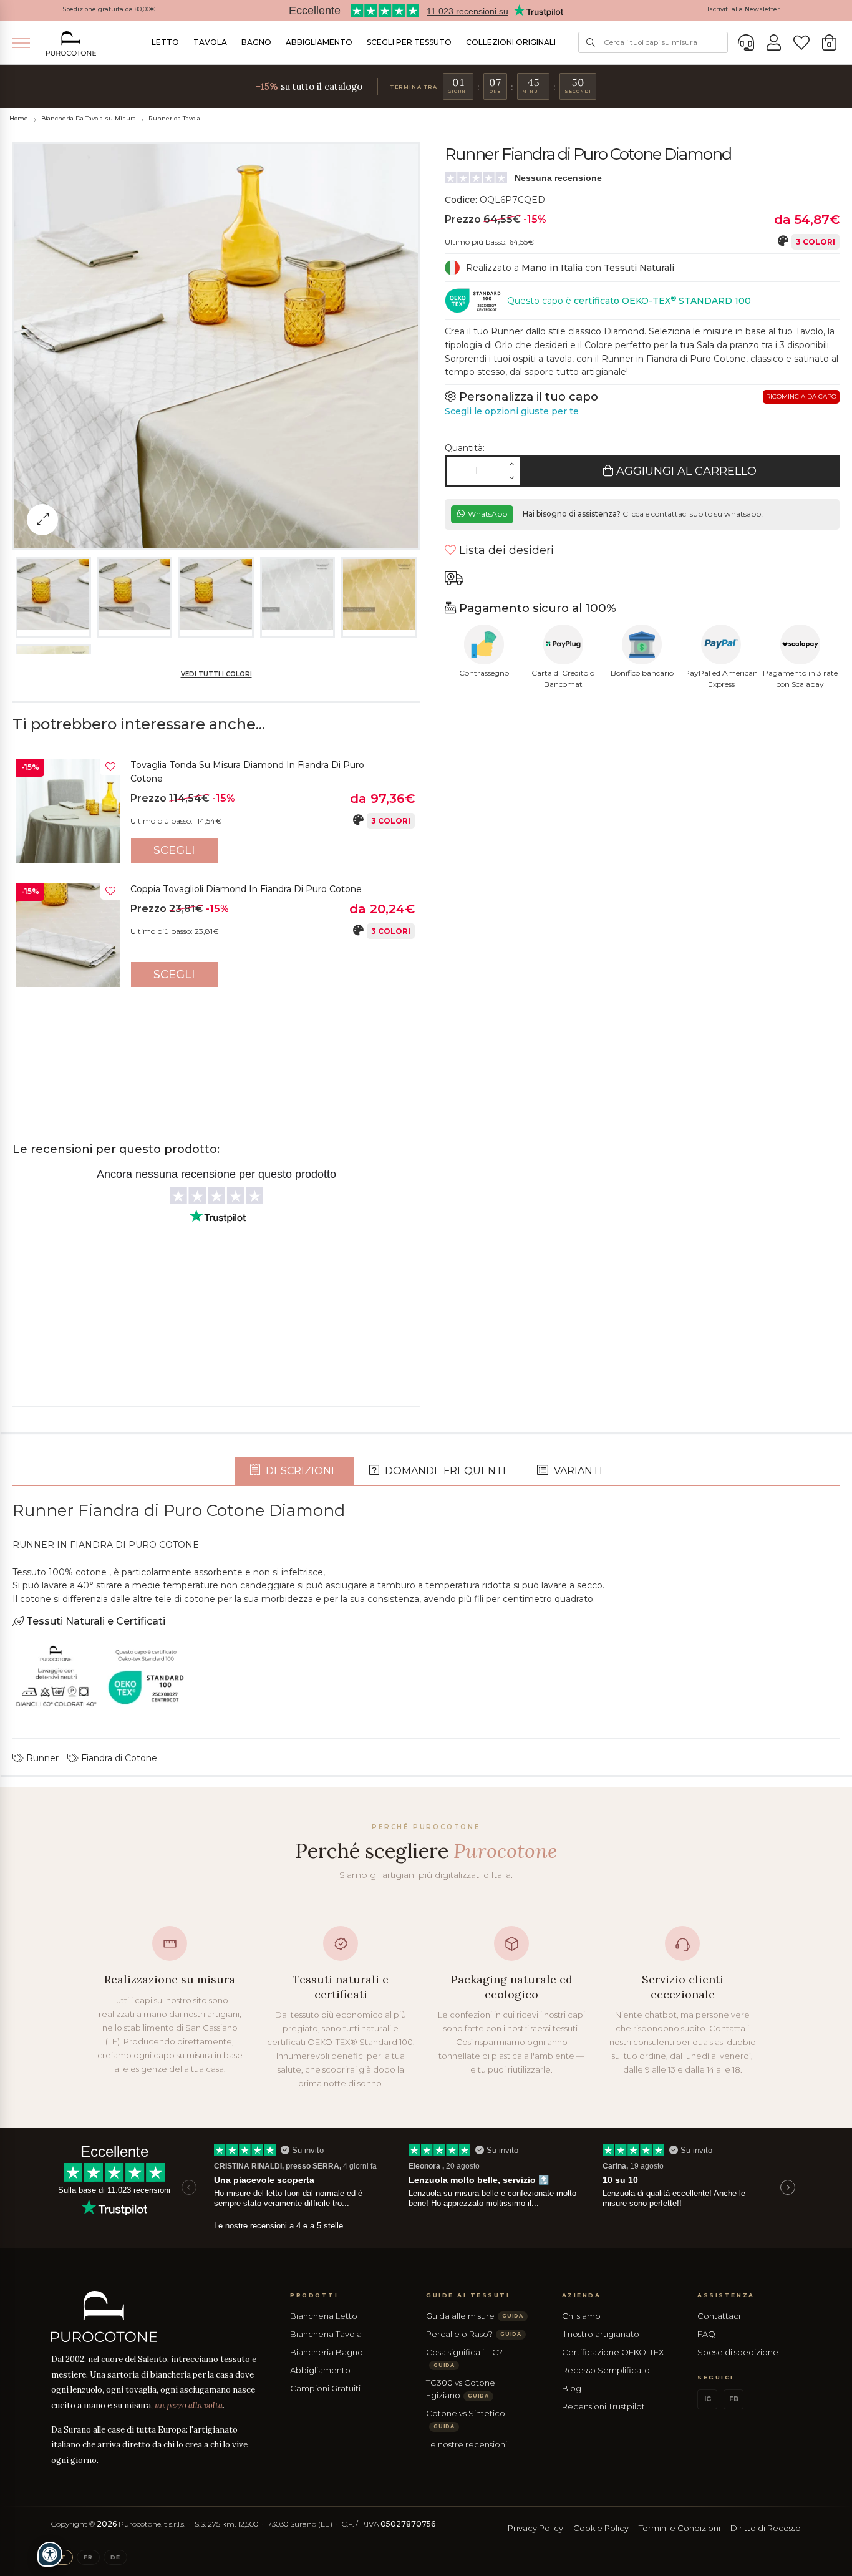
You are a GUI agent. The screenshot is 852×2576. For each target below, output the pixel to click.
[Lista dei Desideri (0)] (801, 43)
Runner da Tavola (174, 118)
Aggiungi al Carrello (685, 471)
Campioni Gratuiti (325, 2388)
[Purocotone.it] (71, 43)
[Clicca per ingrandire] (42, 520)
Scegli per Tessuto (409, 42)
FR (88, 2557)
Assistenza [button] (726, 2295)
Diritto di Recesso (766, 2528)
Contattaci (719, 2316)
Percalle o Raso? (474, 2334)
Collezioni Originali (511, 42)
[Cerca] (591, 42)
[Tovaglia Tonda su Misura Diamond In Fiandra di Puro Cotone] (68, 811)
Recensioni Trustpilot (603, 2406)
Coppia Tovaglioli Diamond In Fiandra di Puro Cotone (246, 889)
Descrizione (301, 1471)
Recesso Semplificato (606, 2370)
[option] (216, 814)
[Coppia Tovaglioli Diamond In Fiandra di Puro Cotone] (68, 935)
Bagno (256, 42)
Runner (41, 1758)
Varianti (577, 1471)
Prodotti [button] (314, 2295)
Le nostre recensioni (467, 2444)
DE (115, 2557)
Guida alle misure (475, 2316)
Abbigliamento (319, 42)
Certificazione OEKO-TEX (613, 2352)
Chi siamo (581, 2316)
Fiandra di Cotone (118, 1758)
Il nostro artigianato (601, 2334)
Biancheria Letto (324, 2316)
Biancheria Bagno (327, 2352)
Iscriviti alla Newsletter (743, 9)
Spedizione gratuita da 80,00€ (109, 9)
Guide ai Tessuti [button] (468, 2295)
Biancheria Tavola (326, 2334)
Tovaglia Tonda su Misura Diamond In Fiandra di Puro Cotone (247, 772)
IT (62, 2557)
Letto (165, 42)
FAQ (706, 2334)
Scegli (174, 850)
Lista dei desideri (505, 550)
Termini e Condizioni (680, 2528)
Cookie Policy (601, 2528)
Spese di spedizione (738, 2352)
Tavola (210, 42)
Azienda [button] (582, 2295)
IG (708, 2399)
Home (19, 118)
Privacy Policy (535, 2528)
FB (734, 2399)
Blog (572, 2388)
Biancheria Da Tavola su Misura (89, 118)
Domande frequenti (444, 1471)
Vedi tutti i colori (216, 674)
